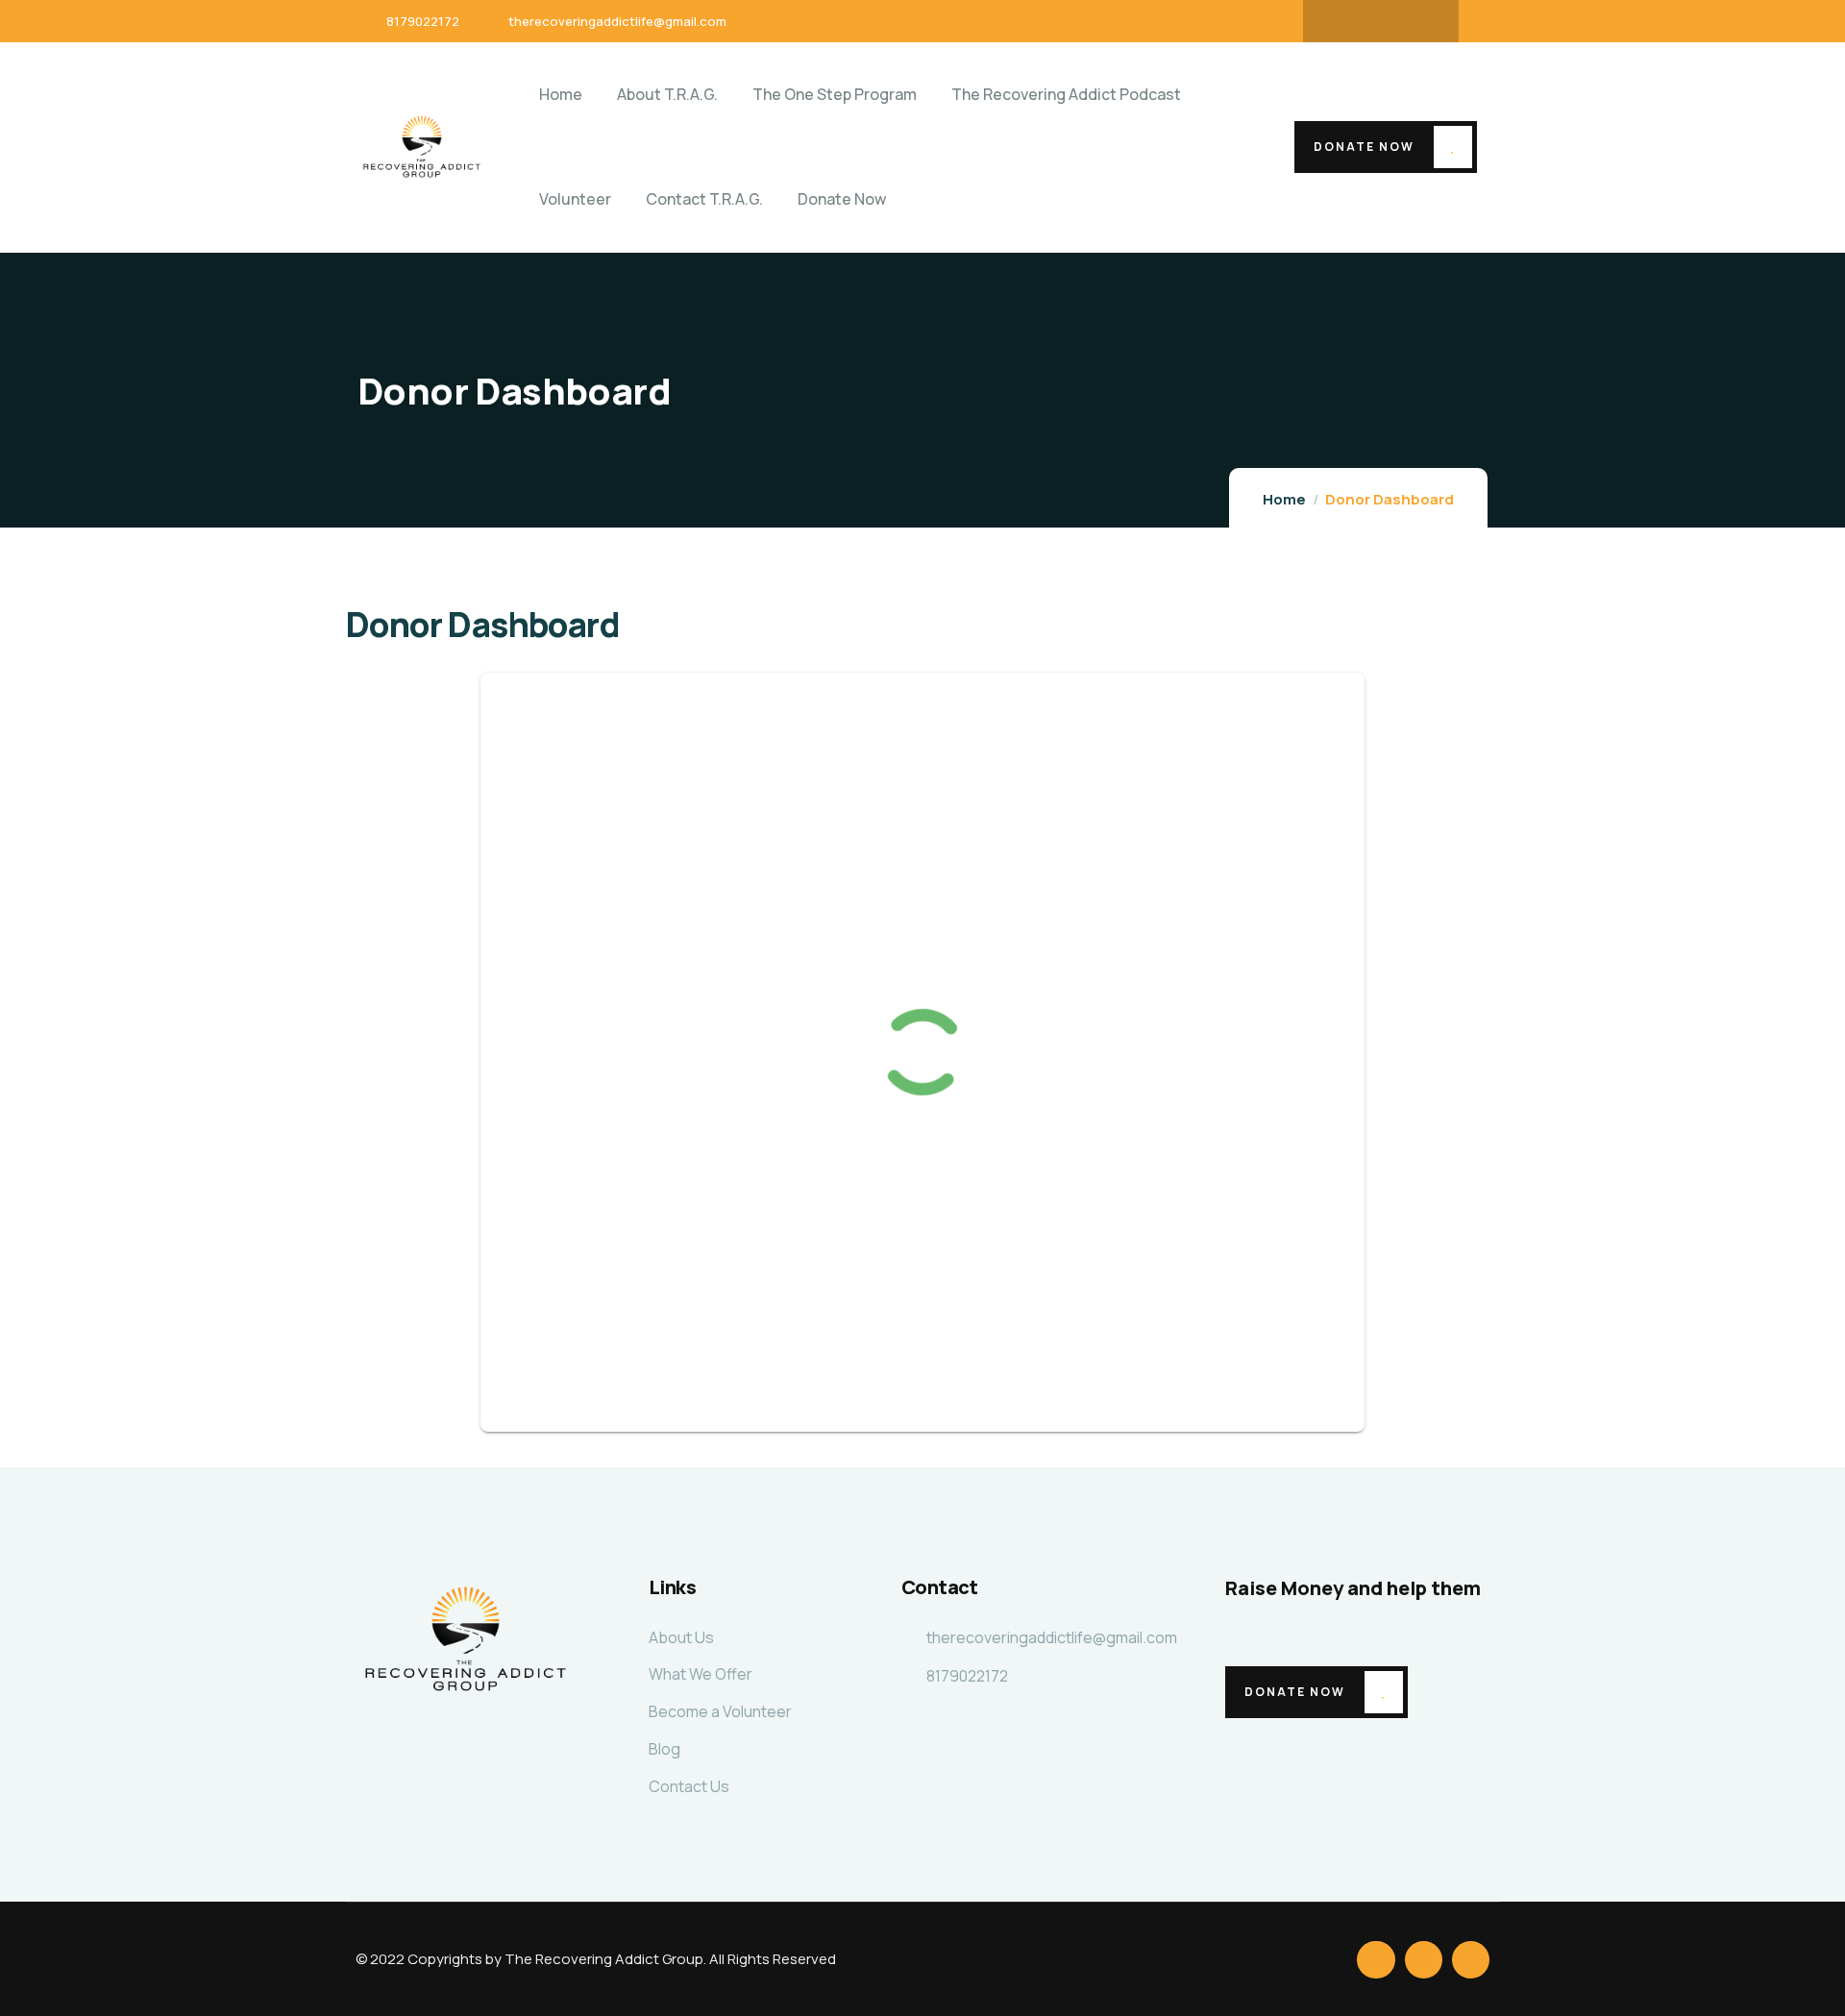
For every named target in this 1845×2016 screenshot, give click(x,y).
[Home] (422, 147)
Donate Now (1364, 147)
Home (1284, 499)
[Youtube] (1381, 21)
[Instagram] (1418, 21)
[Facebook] (1343, 21)
